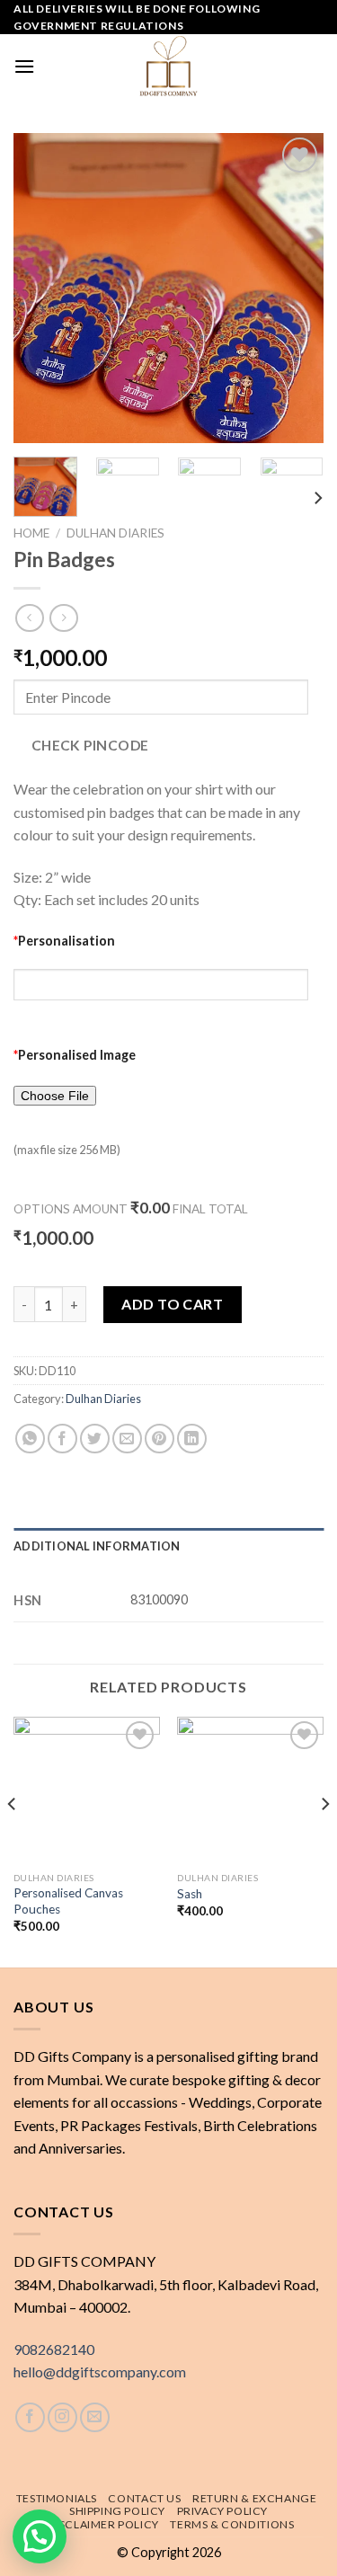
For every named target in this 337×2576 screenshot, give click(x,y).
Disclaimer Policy (103, 2524)
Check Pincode (90, 745)
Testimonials (57, 2498)
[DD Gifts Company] (169, 66)
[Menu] (24, 66)
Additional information (97, 1546)
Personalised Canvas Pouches (68, 1901)
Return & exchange (254, 2498)
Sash (190, 1894)
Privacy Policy (223, 2511)
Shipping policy (117, 2511)
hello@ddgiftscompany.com (100, 2372)
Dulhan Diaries (115, 533)
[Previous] (42, 288)
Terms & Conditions (232, 2524)
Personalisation (64, 941)
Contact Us (144, 2498)
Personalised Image (75, 1055)
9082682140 (54, 2349)
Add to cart (172, 1304)
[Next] (295, 288)
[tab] (168, 1546)
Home (31, 533)
